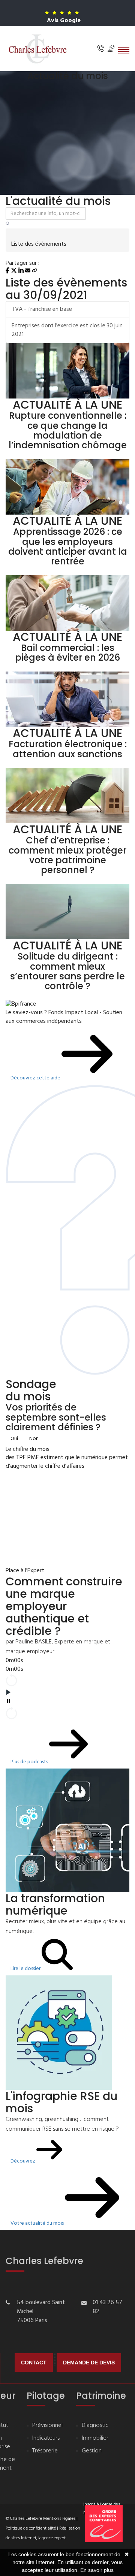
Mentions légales (59, 2519)
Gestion (92, 2451)
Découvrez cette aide (36, 1078)
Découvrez (23, 2161)
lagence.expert (52, 2538)
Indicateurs (46, 2438)
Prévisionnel (47, 2426)
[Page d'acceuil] (37, 49)
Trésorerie (45, 2451)
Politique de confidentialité (31, 2528)
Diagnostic (95, 2426)
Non (34, 1439)
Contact (34, 2363)
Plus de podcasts (30, 1762)
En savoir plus (97, 2570)
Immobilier (95, 2438)
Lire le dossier (26, 1969)
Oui (14, 1439)
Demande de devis (89, 2363)
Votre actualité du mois (38, 2223)
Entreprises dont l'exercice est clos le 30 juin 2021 (67, 330)
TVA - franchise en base (42, 309)
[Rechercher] (8, 224)
